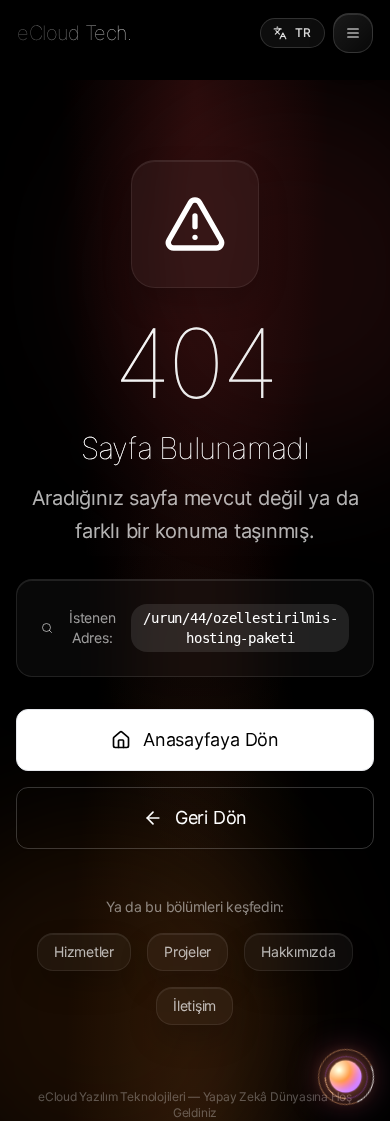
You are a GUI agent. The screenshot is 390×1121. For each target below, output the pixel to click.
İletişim (194, 1005)
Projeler (187, 951)
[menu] (353, 33)
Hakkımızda (298, 951)
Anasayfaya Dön (211, 739)
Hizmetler (84, 951)
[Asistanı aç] (346, 1077)
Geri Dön (211, 817)
